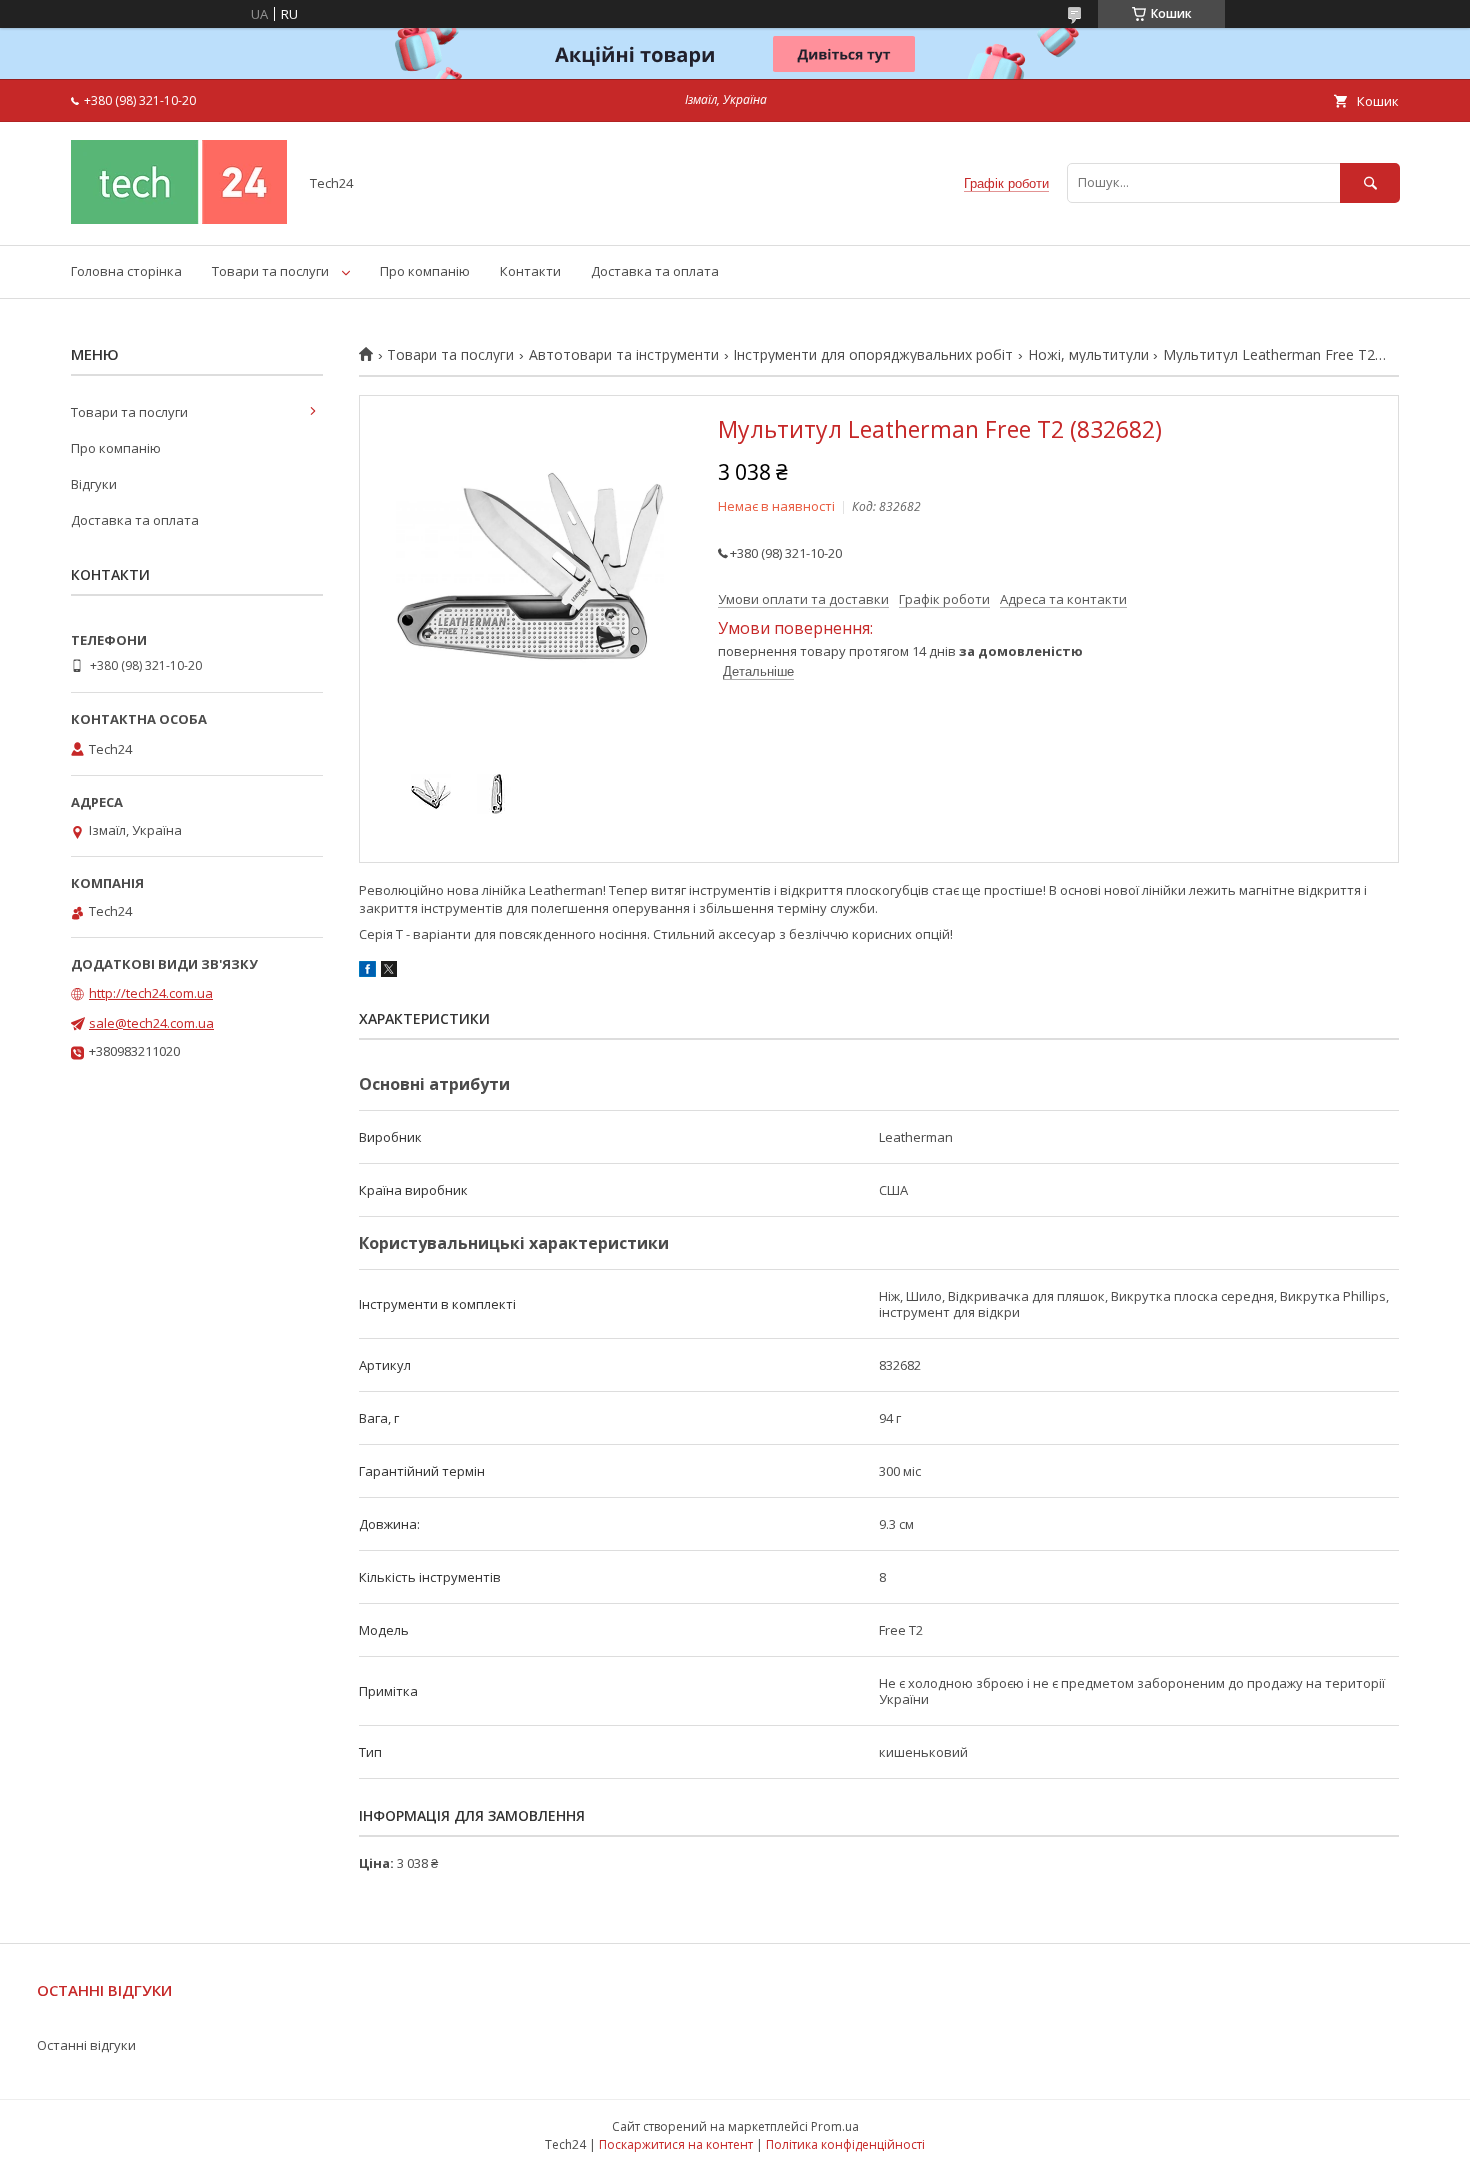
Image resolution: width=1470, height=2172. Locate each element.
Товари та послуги (270, 271)
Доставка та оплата (655, 271)
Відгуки (94, 484)
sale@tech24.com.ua (151, 1023)
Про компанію (425, 271)
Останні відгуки (86, 2045)
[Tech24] (179, 219)
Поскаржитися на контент (676, 2144)
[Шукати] (1370, 182)
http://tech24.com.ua (151, 993)
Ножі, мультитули (1088, 355)
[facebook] (367, 972)
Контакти (530, 271)
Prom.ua (835, 2126)
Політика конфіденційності (845, 2144)
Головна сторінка (126, 271)
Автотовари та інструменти (624, 355)
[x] (389, 972)
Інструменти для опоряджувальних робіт (873, 355)
